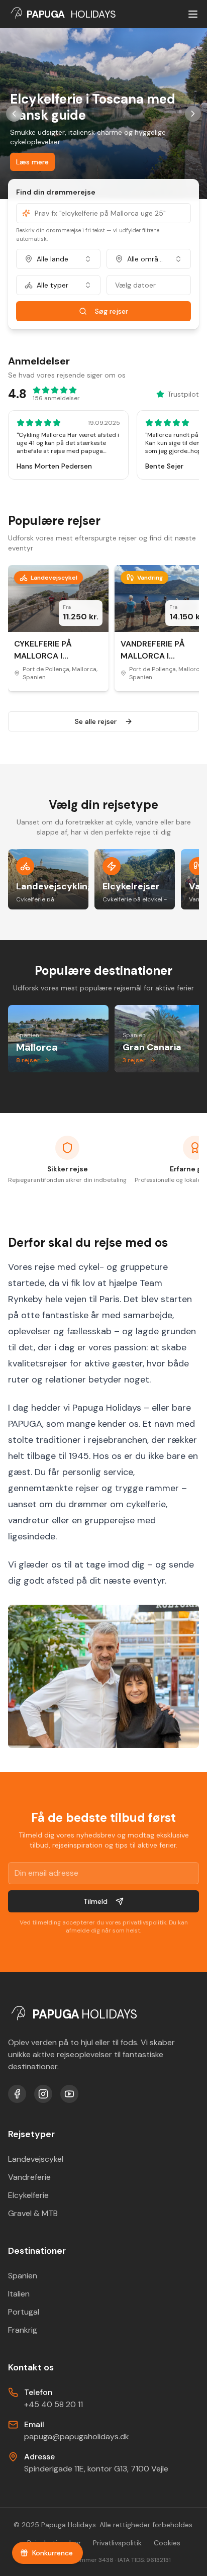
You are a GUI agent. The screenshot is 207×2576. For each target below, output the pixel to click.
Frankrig (23, 2330)
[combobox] (58, 259)
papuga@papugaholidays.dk (77, 2436)
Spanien (23, 2276)
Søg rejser (112, 311)
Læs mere (32, 162)
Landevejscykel (36, 2159)
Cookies (167, 2543)
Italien (19, 2294)
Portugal (24, 2312)
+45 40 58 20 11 (54, 2404)
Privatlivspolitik (117, 2543)
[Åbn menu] (193, 14)
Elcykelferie (28, 2195)
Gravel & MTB (33, 2213)
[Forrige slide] (14, 114)
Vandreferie (29, 2177)
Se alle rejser (96, 721)
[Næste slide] (193, 114)
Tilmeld (95, 1901)
